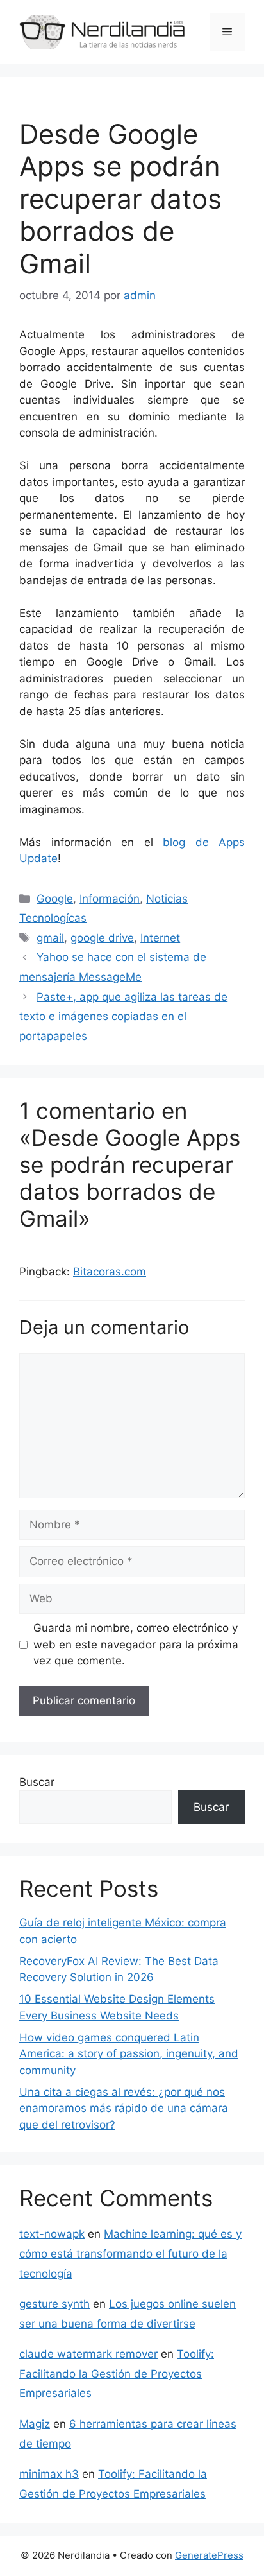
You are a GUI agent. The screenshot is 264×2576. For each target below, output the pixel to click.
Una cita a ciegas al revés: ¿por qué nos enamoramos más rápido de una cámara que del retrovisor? (124, 2108)
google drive (102, 938)
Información (110, 899)
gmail (50, 938)
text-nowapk (52, 2234)
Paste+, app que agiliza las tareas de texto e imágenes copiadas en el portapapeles (123, 1016)
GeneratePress (209, 2555)
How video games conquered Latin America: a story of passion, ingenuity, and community (129, 2054)
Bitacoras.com (110, 1272)
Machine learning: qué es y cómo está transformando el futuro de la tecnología (130, 2253)
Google (55, 899)
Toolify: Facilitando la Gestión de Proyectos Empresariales (117, 2373)
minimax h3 (49, 2474)
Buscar (37, 1782)
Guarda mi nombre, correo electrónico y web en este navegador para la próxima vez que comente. (136, 1644)
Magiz (35, 2424)
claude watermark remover (88, 2354)
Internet (160, 938)
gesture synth (54, 2304)
